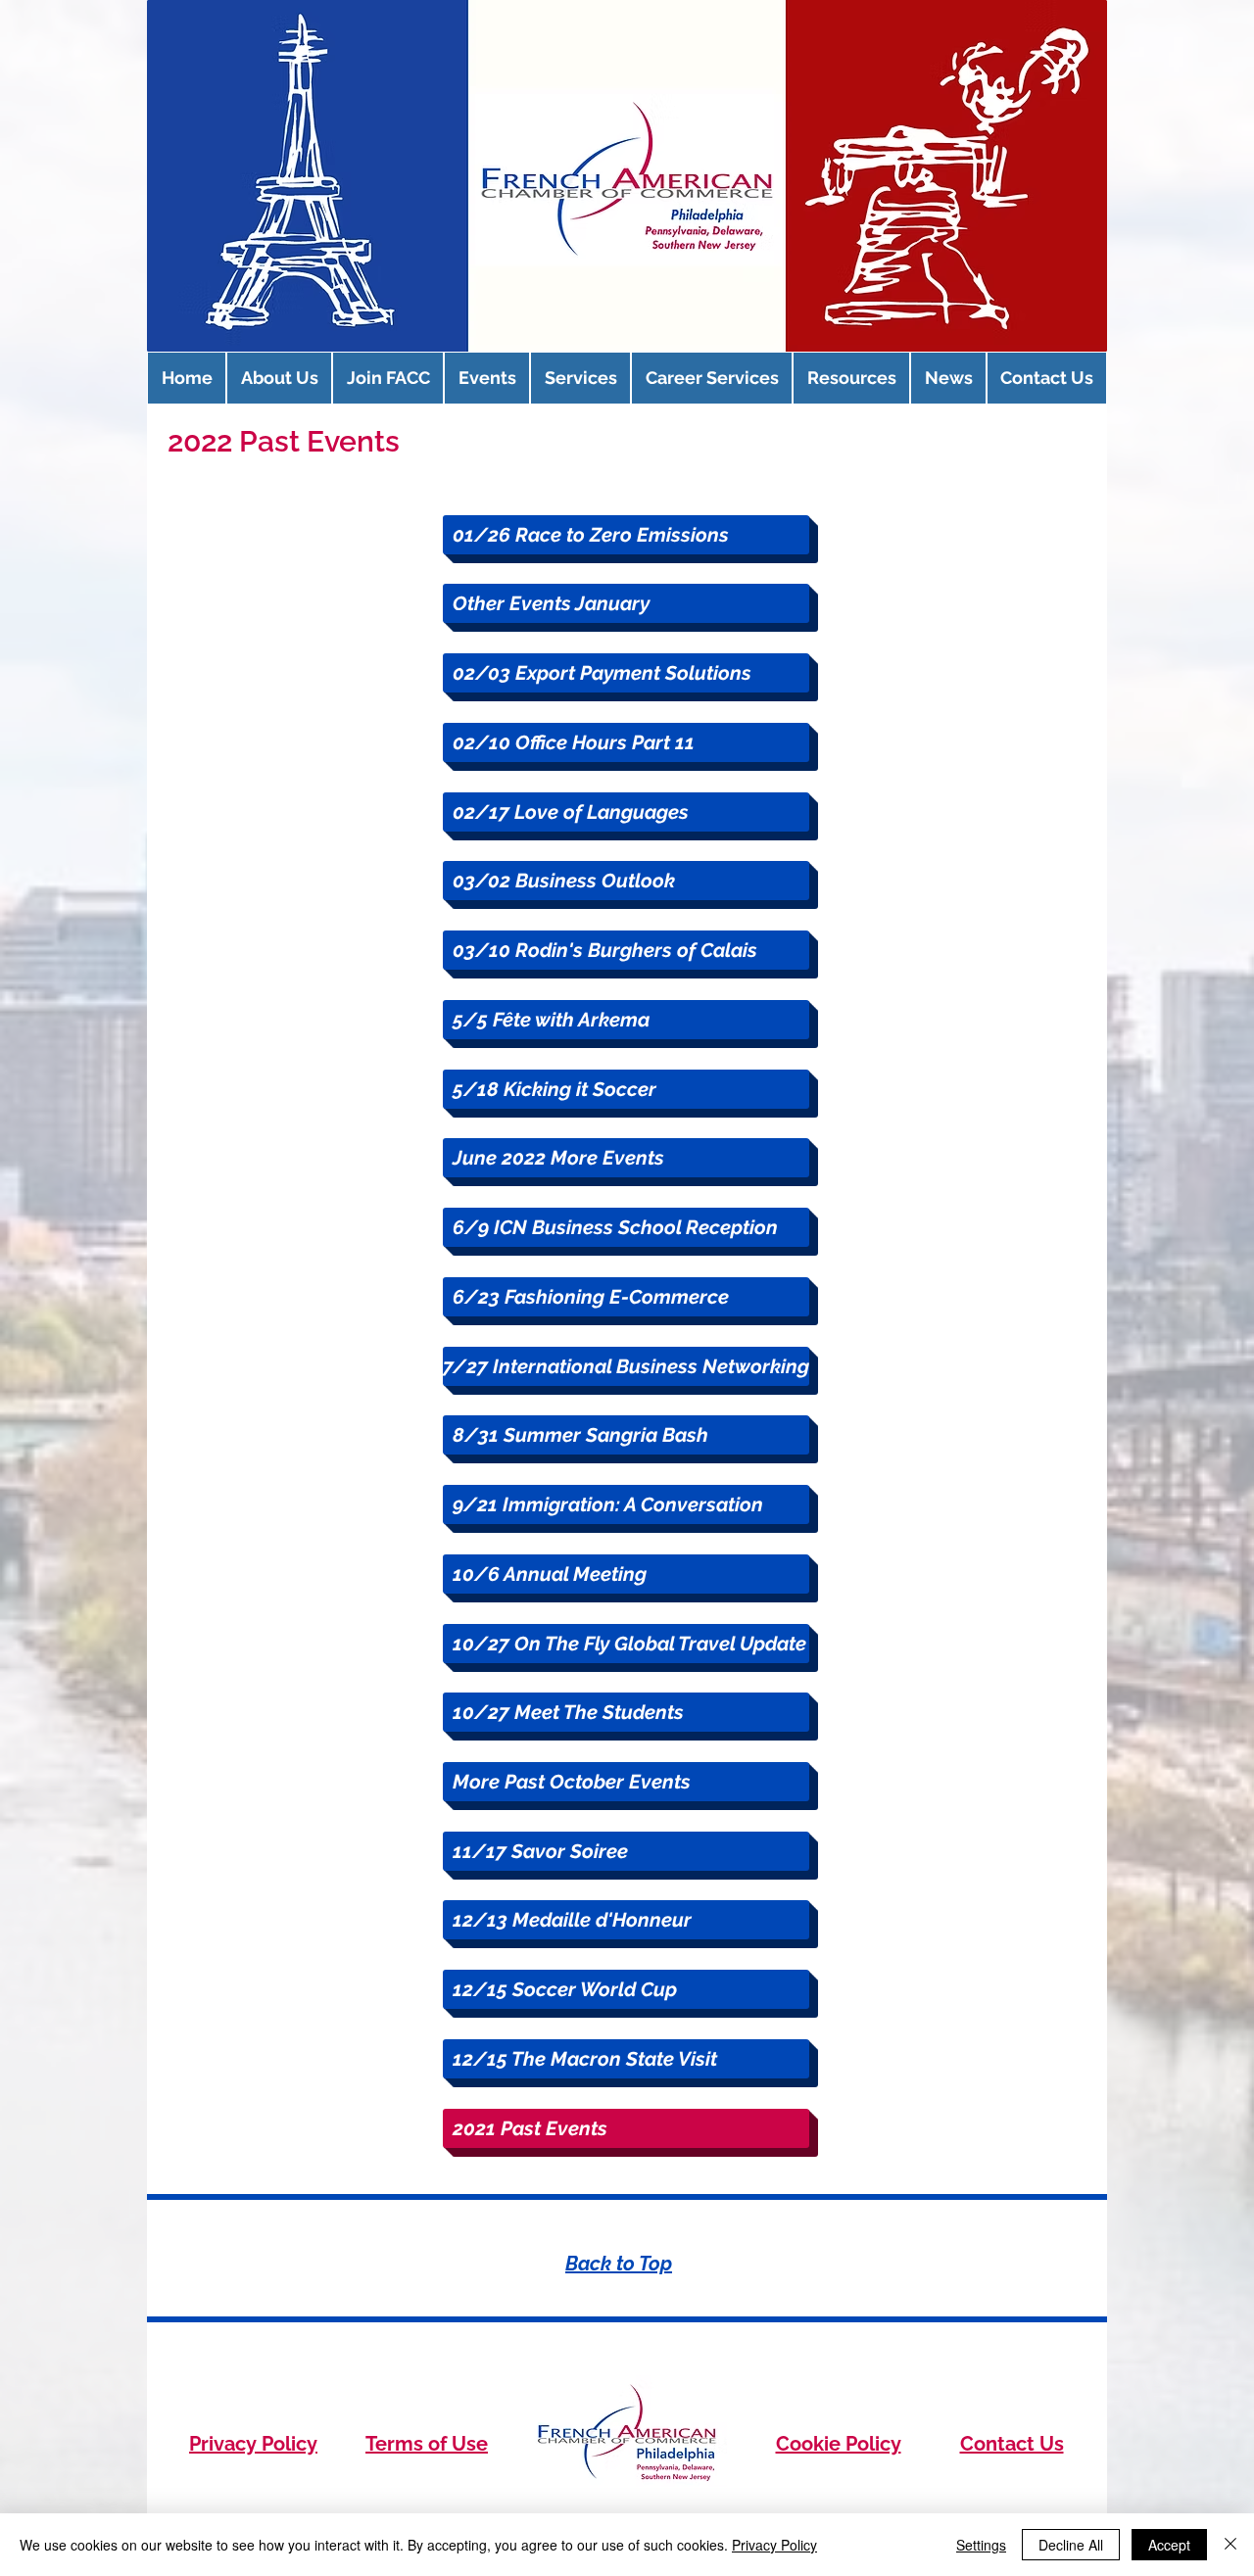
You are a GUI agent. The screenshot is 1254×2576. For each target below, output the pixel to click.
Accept (1169, 2545)
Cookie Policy (839, 2444)
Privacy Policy (253, 2444)
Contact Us (1012, 2444)
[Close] (1230, 2545)
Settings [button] (981, 2545)
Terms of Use (427, 2444)
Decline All (1071, 2545)
